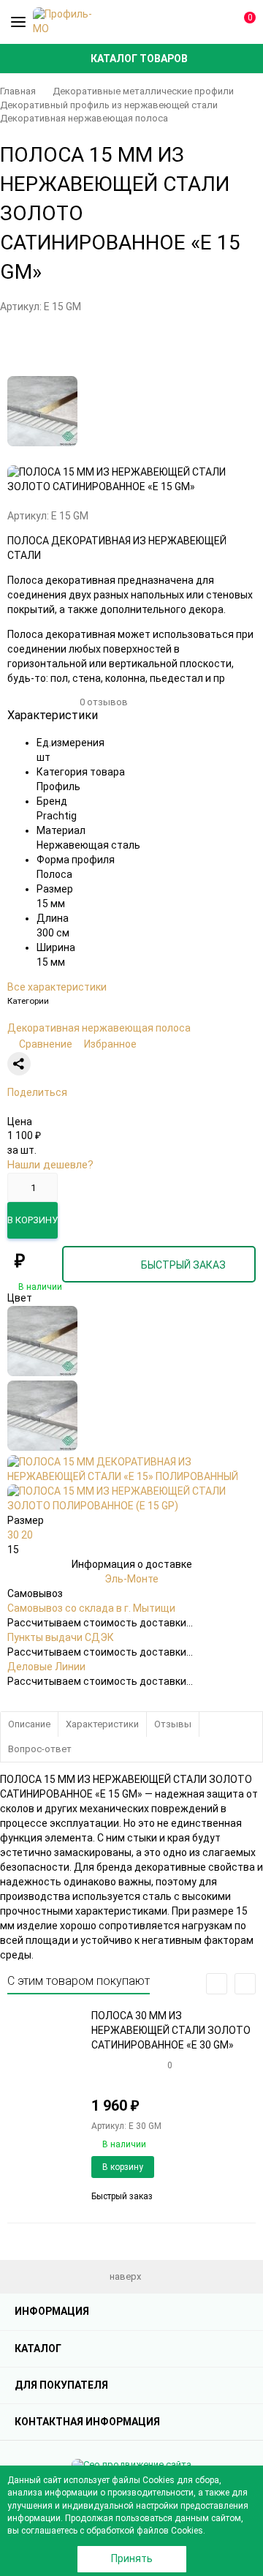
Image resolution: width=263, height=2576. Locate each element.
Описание (29, 1724)
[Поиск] (190, 22)
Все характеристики (57, 987)
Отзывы (173, 1724)
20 (27, 1535)
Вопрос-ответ (40, 1749)
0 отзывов (104, 702)
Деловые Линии (46, 1667)
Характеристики (102, 1724)
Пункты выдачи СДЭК (61, 1637)
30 (14, 1535)
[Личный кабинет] (216, 22)
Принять (132, 2558)
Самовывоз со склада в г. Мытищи (91, 1608)
